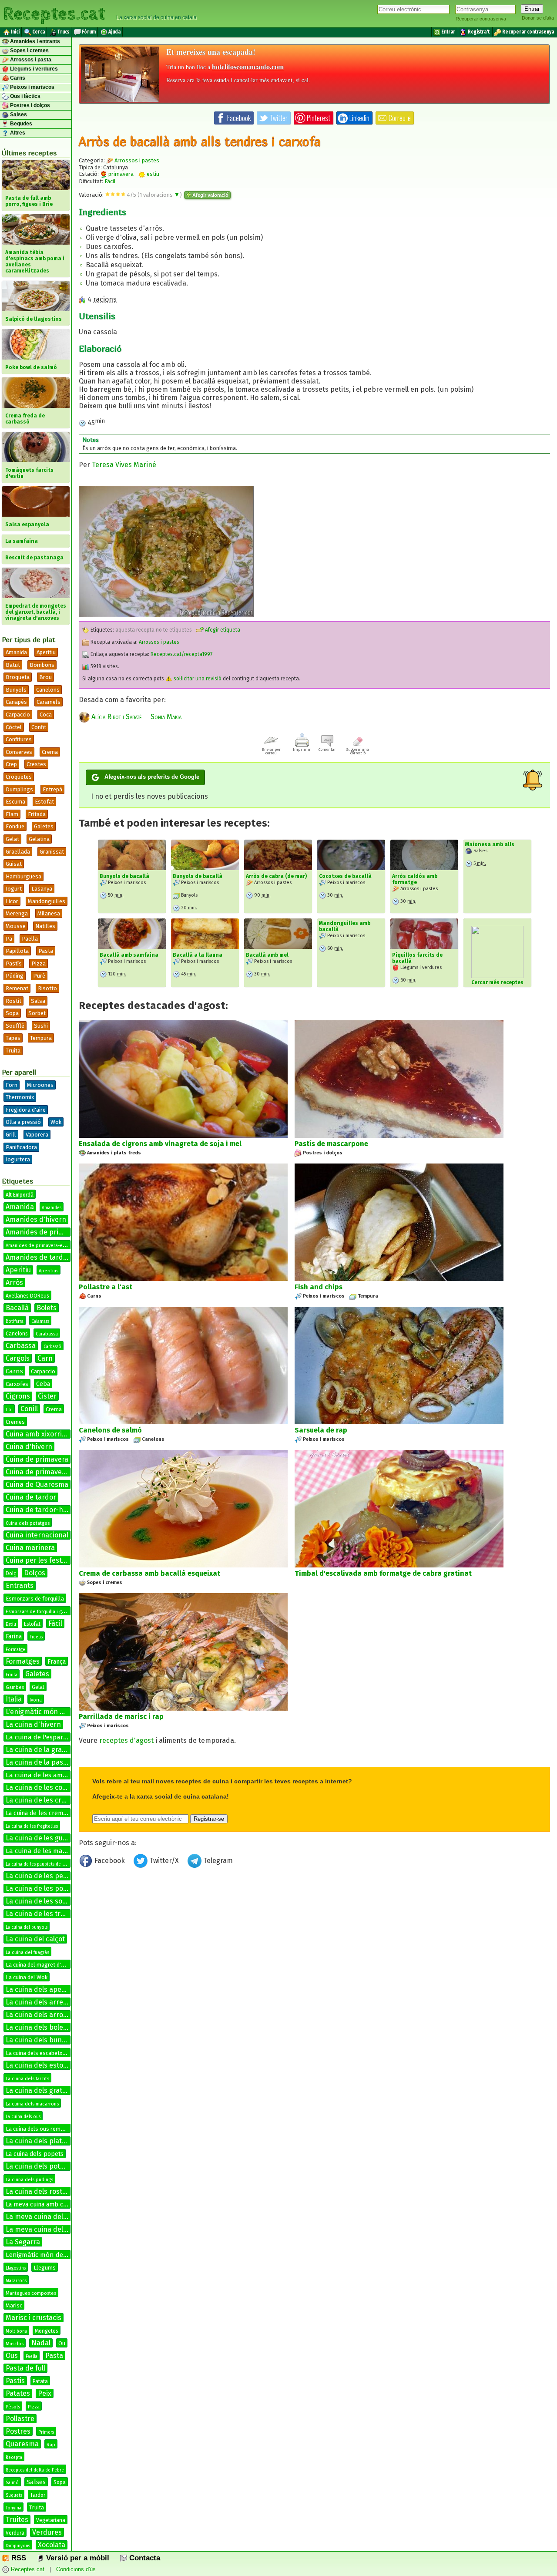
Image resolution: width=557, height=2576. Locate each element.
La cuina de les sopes (40, 1901)
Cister (47, 1396)
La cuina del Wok (27, 1977)
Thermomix (20, 1097)
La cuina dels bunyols (40, 2040)
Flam (12, 814)
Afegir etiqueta (222, 630)
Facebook (110, 1861)
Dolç (11, 1574)
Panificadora (21, 1147)
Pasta (46, 951)
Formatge (15, 1650)
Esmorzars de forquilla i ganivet (40, 1612)
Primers (46, 2432)
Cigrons (18, 1396)
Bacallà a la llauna (198, 955)
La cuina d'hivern (33, 1724)
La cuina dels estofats (41, 2065)
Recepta (14, 2458)
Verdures (47, 2532)
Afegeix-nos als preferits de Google (152, 777)
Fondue (15, 826)
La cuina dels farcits (27, 2079)
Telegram (217, 1861)
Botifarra (15, 1322)
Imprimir (302, 750)
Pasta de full (25, 2368)
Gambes (15, 1687)
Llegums (45, 2268)
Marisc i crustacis (34, 2318)
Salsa (38, 1001)
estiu (152, 174)
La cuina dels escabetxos (37, 2053)
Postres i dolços (29, 105)
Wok (56, 1122)
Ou (62, 2343)
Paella (30, 939)
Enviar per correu (271, 751)
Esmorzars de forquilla (35, 1599)
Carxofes (17, 1384)
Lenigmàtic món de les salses (50, 2255)
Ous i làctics (25, 96)
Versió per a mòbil (77, 2558)
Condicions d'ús (76, 2569)
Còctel (14, 727)
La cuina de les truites (41, 1914)
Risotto (47, 988)
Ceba (43, 1384)
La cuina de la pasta (38, 1762)
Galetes (44, 826)
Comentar (327, 750)
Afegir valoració (210, 195)
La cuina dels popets (35, 2154)
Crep (11, 764)
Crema (50, 752)
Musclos (15, 2344)
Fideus (36, 1637)
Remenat (17, 988)
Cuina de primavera (37, 1459)
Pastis (15, 2381)
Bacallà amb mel (267, 955)
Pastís (14, 963)
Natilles (45, 926)
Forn (12, 1085)
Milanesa (49, 913)
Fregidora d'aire (26, 1110)
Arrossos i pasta (30, 60)
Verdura (15, 2533)
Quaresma (22, 2444)
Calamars (40, 1322)
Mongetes (47, 2331)
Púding (15, 976)
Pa (9, 939)
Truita (13, 1051)
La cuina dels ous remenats (40, 2129)
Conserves (19, 752)
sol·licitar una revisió (197, 679)
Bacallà (17, 1308)
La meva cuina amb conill (41, 2204)
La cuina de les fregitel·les (32, 1826)
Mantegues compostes (31, 2293)
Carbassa (21, 1346)
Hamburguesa (23, 876)
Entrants (20, 1586)
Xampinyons (18, 2546)
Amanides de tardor (38, 1257)
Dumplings (19, 789)
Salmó (12, 2483)
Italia (14, 1699)
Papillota (17, 951)
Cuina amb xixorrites (39, 1434)
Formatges (23, 1661)
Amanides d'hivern (36, 1219)
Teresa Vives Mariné (124, 465)
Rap (51, 2445)
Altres (17, 133)
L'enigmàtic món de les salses (53, 1712)
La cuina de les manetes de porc (55, 1851)
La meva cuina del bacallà (47, 2217)
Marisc (14, 2305)
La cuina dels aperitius (42, 1989)
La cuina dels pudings (29, 2180)
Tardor (38, 2495)
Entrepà (52, 789)
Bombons (42, 665)
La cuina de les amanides (44, 1775)
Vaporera (37, 1135)
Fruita (12, 1675)
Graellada (18, 852)
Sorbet (37, 1013)
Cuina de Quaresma (37, 1485)
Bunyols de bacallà (124, 876)
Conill (29, 1409)
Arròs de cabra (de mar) (276, 876)
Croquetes (19, 777)
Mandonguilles (47, 901)
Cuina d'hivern (29, 1447)
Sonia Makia (166, 717)
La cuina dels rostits (38, 2191)
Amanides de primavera (44, 1232)
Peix (45, 2393)
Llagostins (16, 2268)
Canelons (48, 690)
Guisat (14, 864)
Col (9, 1410)
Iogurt (14, 889)
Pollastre (20, 2419)
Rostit (13, 1001)
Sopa (12, 1013)
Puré (39, 976)
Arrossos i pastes (137, 160)
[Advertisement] (314, 1943)
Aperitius (49, 1271)
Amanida (16, 652)
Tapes (13, 1038)
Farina (14, 1636)
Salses (18, 114)
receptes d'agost (126, 1740)
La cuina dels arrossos (42, 2015)
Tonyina (13, 2508)
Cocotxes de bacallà (345, 876)
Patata (40, 2381)
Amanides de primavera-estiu (38, 1246)
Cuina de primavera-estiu (46, 1472)
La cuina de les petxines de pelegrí (62, 1876)
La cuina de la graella (39, 1750)
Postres (18, 2431)
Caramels (49, 702)
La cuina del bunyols (27, 1927)
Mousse (16, 926)
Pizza (39, 963)
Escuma (15, 802)
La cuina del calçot (35, 1939)
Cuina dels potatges (28, 1523)
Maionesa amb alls (490, 844)
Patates (18, 2393)
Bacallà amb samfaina (129, 955)
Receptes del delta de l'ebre (35, 2470)
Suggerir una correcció (358, 751)
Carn (45, 1358)
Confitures (19, 739)
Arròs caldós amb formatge (415, 879)
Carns (17, 78)
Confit (39, 727)
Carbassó (52, 1347)
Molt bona (16, 2331)
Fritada (37, 814)
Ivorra (36, 1700)
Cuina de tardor (31, 1497)
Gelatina (39, 839)
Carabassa (47, 1334)
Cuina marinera (30, 1548)
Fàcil (55, 1623)
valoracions (160, 195)
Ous (12, 2356)
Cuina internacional (37, 1535)
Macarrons (16, 2281)
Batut (13, 665)
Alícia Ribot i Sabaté (116, 717)
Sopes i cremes (29, 50)
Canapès (16, 702)
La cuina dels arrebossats (47, 2002)
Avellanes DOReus (27, 1296)
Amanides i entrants (34, 41)
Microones (40, 1085)
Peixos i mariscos (32, 87)
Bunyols (16, 690)
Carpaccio (18, 715)
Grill (11, 1135)
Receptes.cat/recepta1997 (181, 654)
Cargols (18, 1358)
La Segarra (23, 2242)
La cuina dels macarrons (32, 2104)
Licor (12, 901)
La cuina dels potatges (42, 2166)
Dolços (35, 1573)
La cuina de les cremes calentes (57, 1800)
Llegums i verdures (33, 69)
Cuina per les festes (37, 1560)
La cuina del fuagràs (27, 1952)
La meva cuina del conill (44, 2229)
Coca (46, 715)
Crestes (36, 764)
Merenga (17, 913)
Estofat (44, 802)
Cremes (15, 1422)
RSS (18, 2558)
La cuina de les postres (43, 1888)
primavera (120, 174)
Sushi (41, 1026)
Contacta (144, 2558)
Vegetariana (51, 2520)
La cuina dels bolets (37, 2027)
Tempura (41, 1038)
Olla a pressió (23, 1122)
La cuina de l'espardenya (44, 1737)
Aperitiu (46, 652)
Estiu (11, 1624)
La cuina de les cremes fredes (48, 1813)
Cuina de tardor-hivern (43, 1510)
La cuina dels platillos (40, 2141)
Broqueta (18, 677)
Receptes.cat (54, 13)
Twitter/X (164, 1861)
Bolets (47, 1308)
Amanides (52, 1208)
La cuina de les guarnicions (49, 1838)
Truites (17, 2520)
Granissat (52, 852)
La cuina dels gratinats (42, 2090)
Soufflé (15, 1026)
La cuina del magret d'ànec (39, 1965)
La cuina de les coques (42, 1787)
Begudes (20, 124)
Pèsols (13, 2407)
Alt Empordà (20, 1195)
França (57, 1662)
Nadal (41, 2343)
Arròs (14, 1283)
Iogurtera (18, 1159)
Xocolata (52, 2545)
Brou (45, 677)
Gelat (12, 839)
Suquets (14, 2495)
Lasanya (42, 889)
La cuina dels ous (23, 2117)
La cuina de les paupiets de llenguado (44, 1864)
